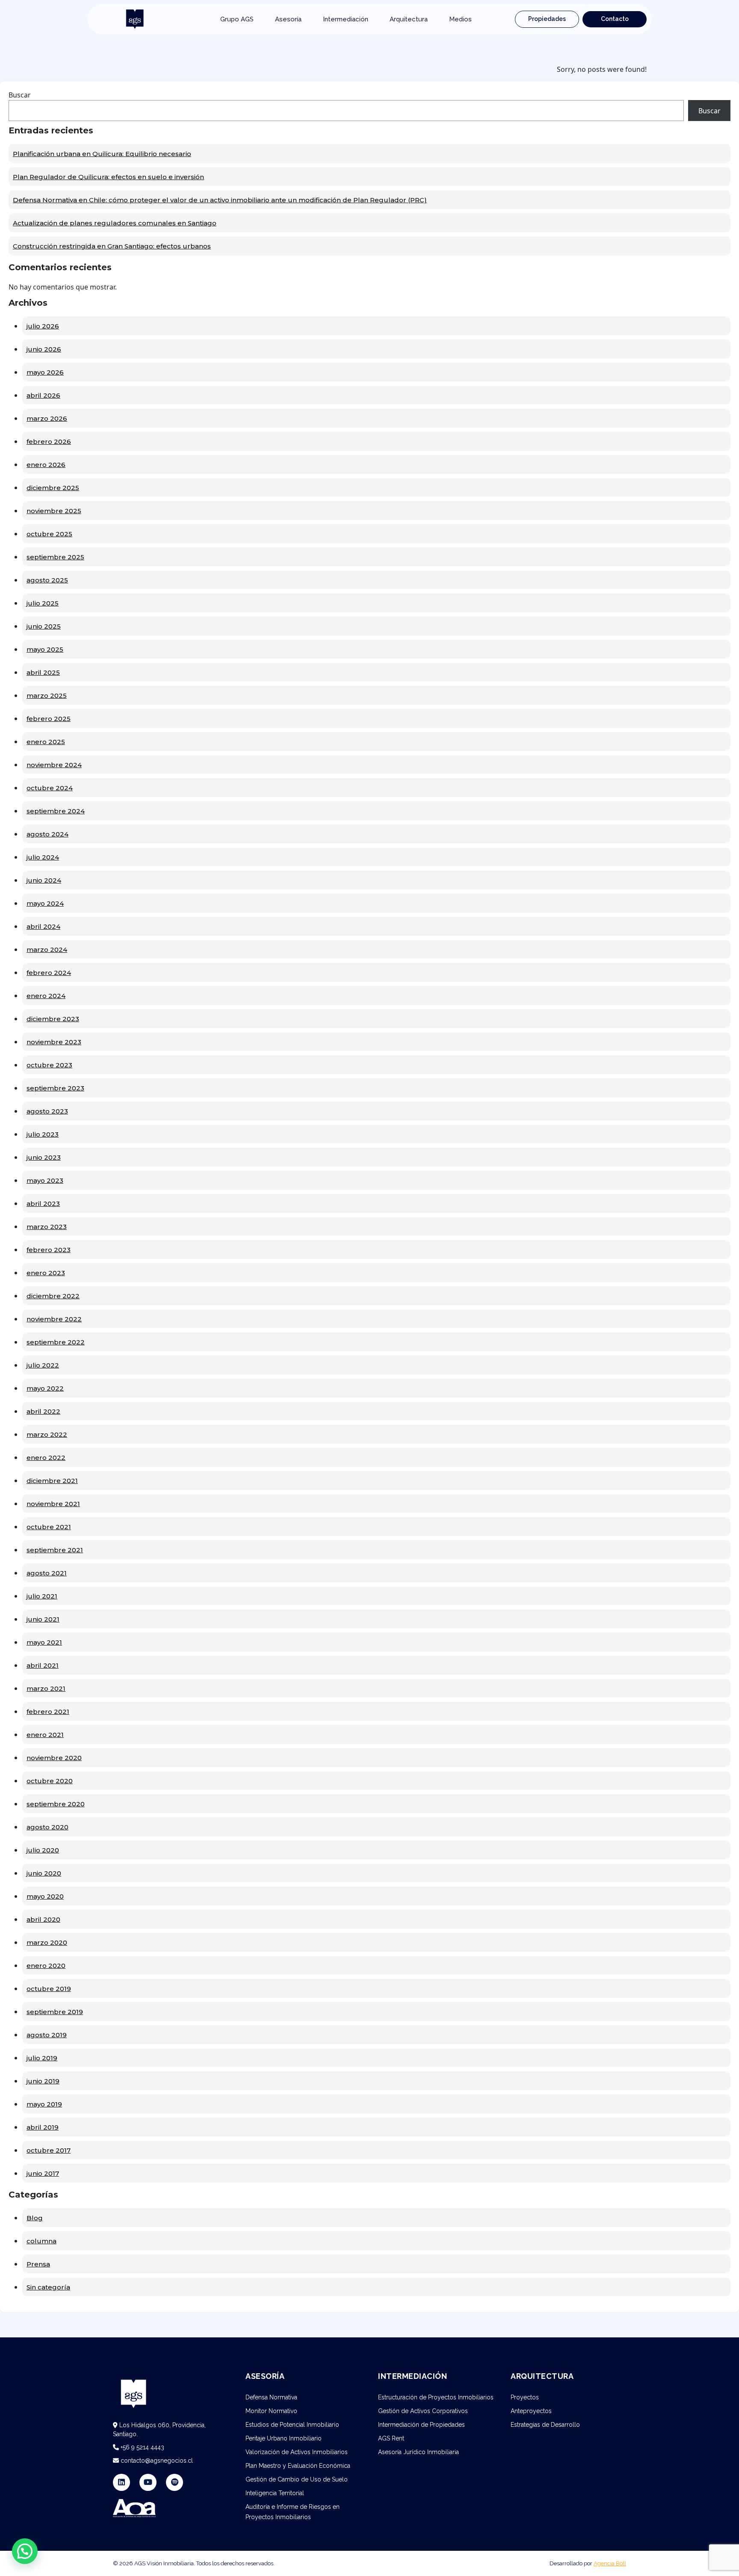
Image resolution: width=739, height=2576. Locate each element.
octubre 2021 (49, 1527)
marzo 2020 (47, 1942)
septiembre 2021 (55, 1550)
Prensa (38, 2264)
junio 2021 (43, 1619)
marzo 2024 (47, 950)
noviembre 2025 (54, 511)
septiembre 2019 (55, 2012)
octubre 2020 (50, 1781)
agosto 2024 (47, 834)
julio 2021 (42, 1596)
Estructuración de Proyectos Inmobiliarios (436, 2397)
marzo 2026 (47, 418)
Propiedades (547, 19)
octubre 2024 (50, 788)
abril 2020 (43, 1919)
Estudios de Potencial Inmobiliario (292, 2425)
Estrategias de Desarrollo (545, 2425)
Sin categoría (48, 2287)
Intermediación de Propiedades (421, 2425)
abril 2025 (43, 672)
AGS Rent (391, 2438)
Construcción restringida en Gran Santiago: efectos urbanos (112, 246)
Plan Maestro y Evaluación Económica (298, 2466)
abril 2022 (43, 1411)
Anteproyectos (531, 2411)
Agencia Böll (610, 2563)
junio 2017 (43, 2173)
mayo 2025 (45, 649)
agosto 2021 (47, 1573)
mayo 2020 (45, 1896)
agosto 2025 (47, 580)
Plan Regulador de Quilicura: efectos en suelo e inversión (108, 177)
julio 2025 (43, 603)
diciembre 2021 (52, 1481)
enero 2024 (46, 996)
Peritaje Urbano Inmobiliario (284, 2438)
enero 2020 (46, 1966)
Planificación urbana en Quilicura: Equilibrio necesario (102, 154)
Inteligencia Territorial (275, 2493)
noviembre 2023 (54, 1042)
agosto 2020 (47, 1827)
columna (41, 2241)
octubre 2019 (49, 1989)
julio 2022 (43, 1365)
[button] (25, 2551)
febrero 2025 (49, 719)
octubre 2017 (49, 2150)
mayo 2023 (45, 1180)
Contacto (615, 19)
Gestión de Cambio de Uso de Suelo (297, 2479)
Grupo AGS (237, 19)
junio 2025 (44, 626)
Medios (460, 19)
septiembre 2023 (55, 1088)
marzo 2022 (47, 1434)
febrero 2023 (49, 1250)
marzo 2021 (46, 1688)
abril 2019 (43, 2127)
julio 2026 (43, 326)
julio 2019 (42, 2058)
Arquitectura (409, 19)
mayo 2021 (44, 1642)
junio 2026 (44, 349)
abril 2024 (43, 926)
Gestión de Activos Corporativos (423, 2411)
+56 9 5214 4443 (142, 2447)
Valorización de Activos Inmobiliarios (297, 2452)
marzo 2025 (47, 696)
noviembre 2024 (54, 765)
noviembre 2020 (54, 1758)
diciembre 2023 (53, 1019)
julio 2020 (43, 1850)
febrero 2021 (48, 1712)
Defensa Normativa (271, 2397)
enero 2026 (46, 465)
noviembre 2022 (54, 1319)
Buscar (20, 95)
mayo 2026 (45, 372)
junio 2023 (44, 1157)
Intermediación (346, 19)
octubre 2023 (49, 1065)
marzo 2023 (47, 1227)
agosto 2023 (47, 1111)
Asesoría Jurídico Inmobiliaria (418, 2452)
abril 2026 (43, 395)
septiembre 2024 (56, 811)
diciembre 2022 (53, 1296)
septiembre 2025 (55, 557)
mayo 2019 (44, 2104)
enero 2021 (45, 1735)
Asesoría (288, 19)
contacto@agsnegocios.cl (156, 2461)
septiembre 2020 (56, 1804)
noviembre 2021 (53, 1504)
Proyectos (525, 2397)
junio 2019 (43, 2081)
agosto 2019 (47, 2035)
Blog (35, 2218)
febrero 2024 (49, 973)
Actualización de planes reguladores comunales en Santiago (115, 223)
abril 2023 (43, 1204)
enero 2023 (46, 1273)
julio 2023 (43, 1134)
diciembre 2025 (53, 488)
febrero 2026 (49, 442)
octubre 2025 (49, 534)
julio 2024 (43, 857)
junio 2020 (44, 1873)
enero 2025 (46, 742)
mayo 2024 (45, 903)
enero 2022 (46, 1458)
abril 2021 (43, 1665)
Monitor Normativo (271, 2411)
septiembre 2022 (56, 1342)
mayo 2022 (45, 1388)
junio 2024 (44, 880)
